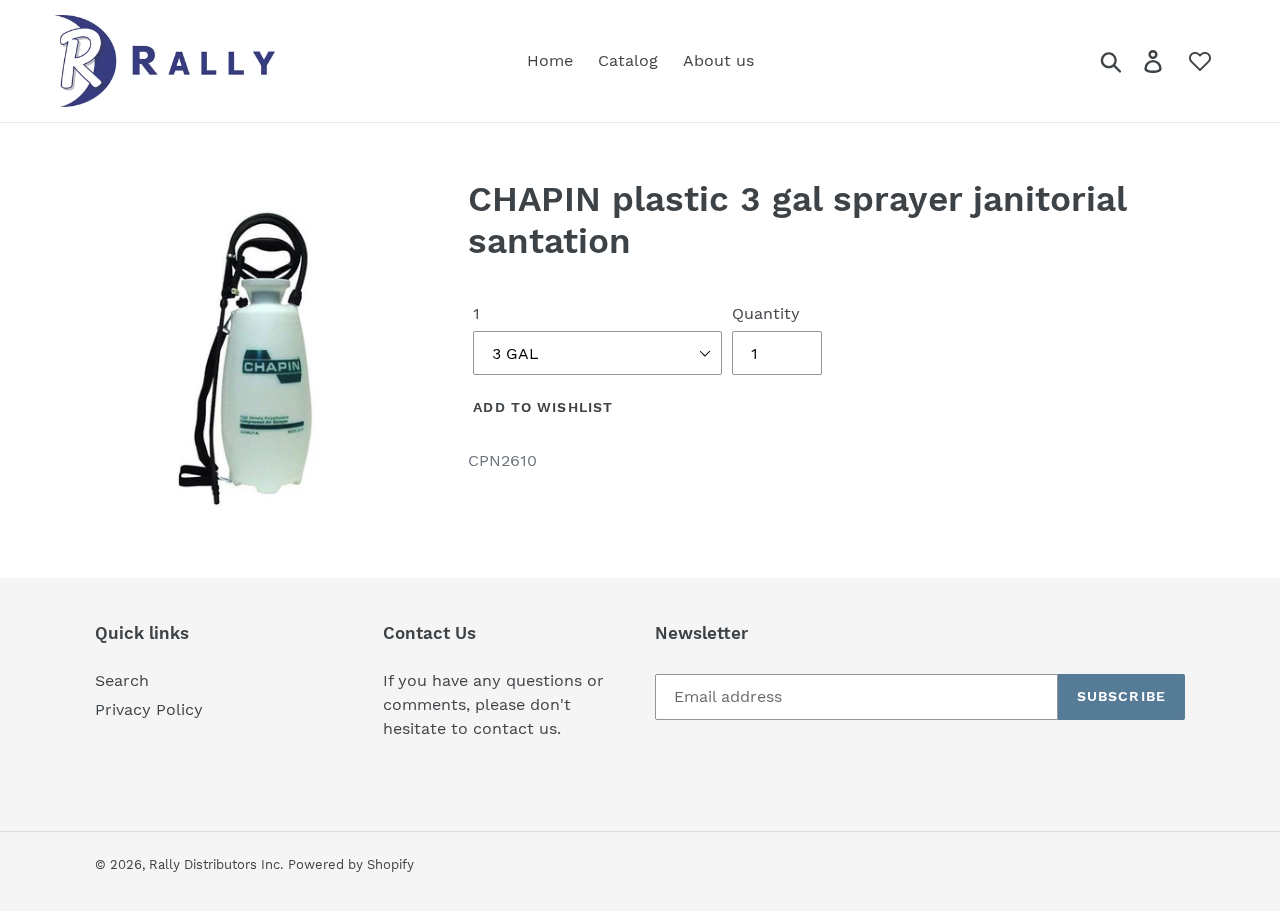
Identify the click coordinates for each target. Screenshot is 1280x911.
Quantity (766, 313)
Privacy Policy (149, 709)
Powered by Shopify (351, 864)
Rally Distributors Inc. (216, 864)
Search (122, 680)
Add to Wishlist (543, 407)
